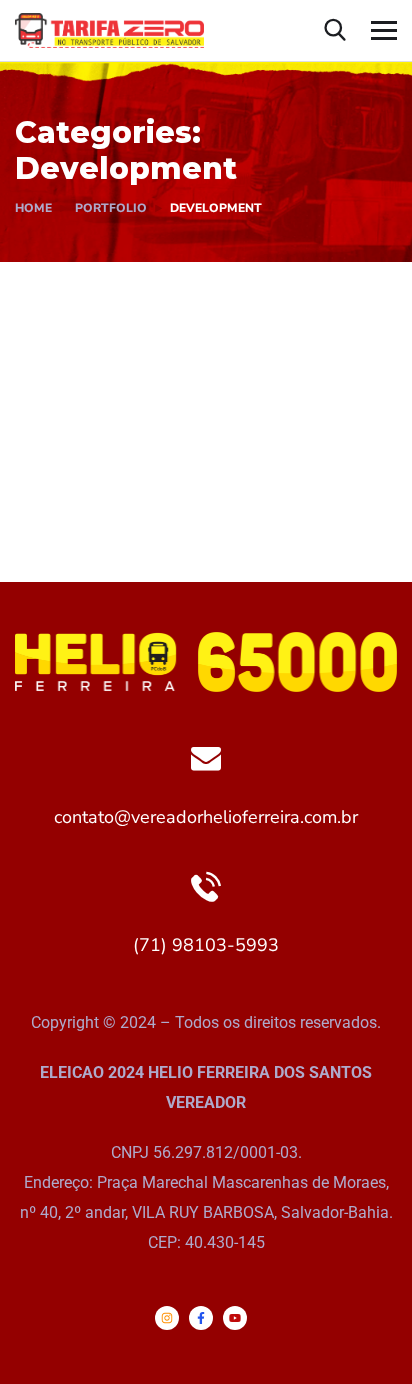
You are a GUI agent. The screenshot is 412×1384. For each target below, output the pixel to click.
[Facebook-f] (201, 1318)
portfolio (111, 208)
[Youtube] (235, 1318)
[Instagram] (167, 1318)
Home (33, 208)
